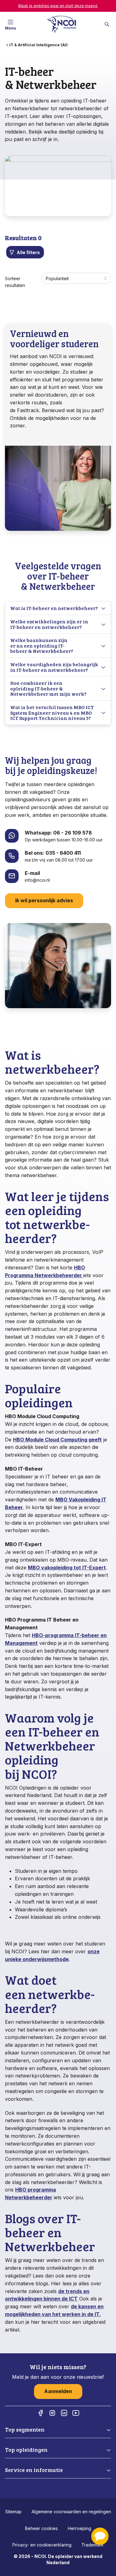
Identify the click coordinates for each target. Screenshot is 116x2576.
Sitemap (13, 2512)
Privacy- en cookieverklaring (42, 2545)
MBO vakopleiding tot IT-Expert (67, 1568)
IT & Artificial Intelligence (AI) (39, 45)
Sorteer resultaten (15, 282)
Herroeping (79, 2528)
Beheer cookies (41, 2528)
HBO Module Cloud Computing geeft (57, 1440)
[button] (100, 2536)
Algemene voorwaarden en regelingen (71, 2512)
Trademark (92, 2545)
